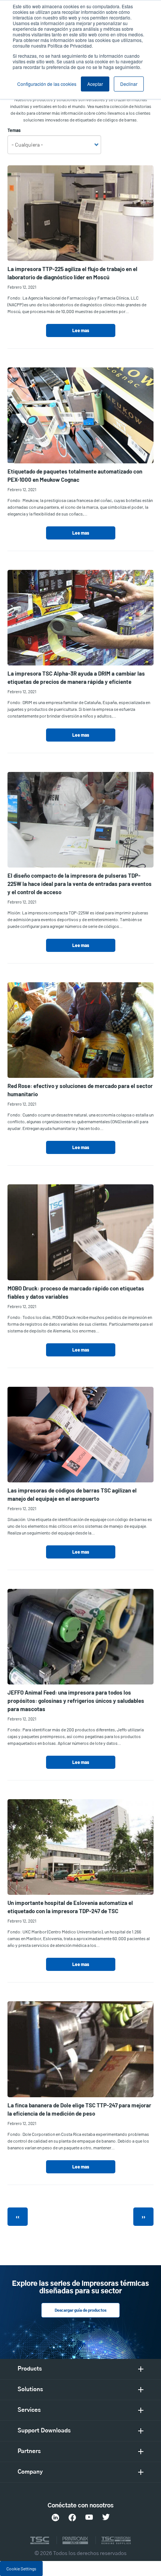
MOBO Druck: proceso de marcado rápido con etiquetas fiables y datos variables (76, 1292)
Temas (14, 130)
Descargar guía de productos (80, 2311)
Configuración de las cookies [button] (47, 84)
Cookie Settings (21, 2569)
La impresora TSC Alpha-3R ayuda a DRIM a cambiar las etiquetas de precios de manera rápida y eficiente (76, 677)
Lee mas (81, 330)
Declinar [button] (129, 84)
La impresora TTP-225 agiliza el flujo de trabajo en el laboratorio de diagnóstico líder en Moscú (72, 273)
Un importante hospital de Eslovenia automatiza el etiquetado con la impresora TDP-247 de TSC (70, 1907)
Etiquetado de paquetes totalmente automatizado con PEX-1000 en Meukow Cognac (75, 475)
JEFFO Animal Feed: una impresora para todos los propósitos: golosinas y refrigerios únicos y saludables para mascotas (76, 1701)
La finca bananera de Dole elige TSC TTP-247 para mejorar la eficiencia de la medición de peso (79, 2109)
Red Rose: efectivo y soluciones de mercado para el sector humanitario (80, 1090)
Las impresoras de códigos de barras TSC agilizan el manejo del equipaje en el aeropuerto (72, 1494)
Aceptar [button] (95, 84)
